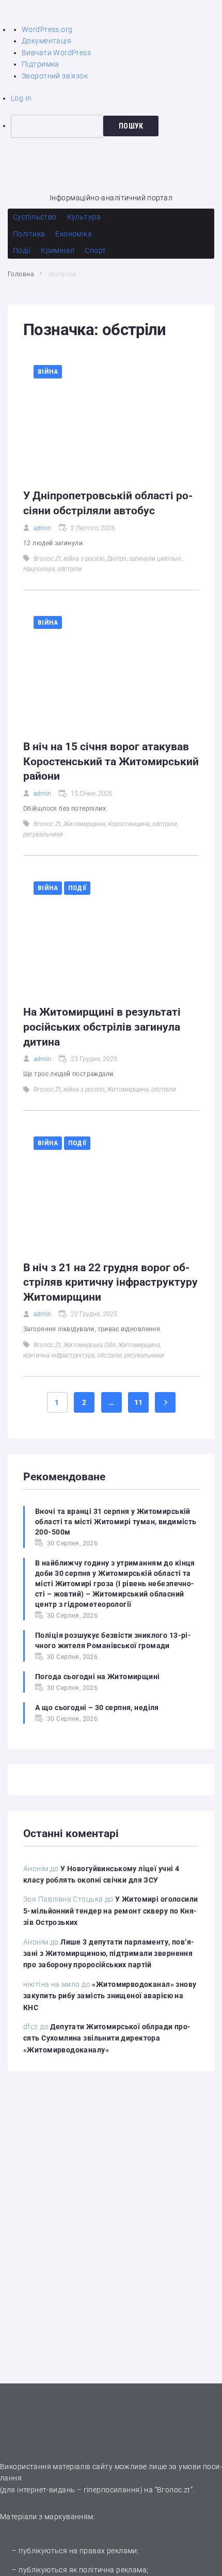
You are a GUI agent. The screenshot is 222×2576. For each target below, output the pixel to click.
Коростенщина (129, 824)
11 (139, 1402)
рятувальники (43, 834)
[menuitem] (116, 126)
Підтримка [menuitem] (41, 64)
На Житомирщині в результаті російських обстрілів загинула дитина (102, 1027)
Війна (48, 372)
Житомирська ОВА (90, 1345)
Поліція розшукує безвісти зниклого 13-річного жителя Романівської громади (113, 1640)
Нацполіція (39, 569)
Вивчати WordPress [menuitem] (56, 53)
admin (42, 528)
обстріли (70, 569)
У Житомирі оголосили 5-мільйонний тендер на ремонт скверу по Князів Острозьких (111, 1911)
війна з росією (84, 559)
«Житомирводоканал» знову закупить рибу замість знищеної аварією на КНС (110, 1996)
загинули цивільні (155, 559)
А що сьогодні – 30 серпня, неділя (97, 1708)
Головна (21, 274)
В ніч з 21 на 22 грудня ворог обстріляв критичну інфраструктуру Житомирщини (110, 1282)
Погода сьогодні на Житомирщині (98, 1677)
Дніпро (117, 559)
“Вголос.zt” (174, 2490)
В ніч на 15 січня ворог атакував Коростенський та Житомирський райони (111, 761)
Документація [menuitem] (46, 41)
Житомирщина (84, 824)
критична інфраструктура (59, 1355)
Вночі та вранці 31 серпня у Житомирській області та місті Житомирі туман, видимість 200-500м (116, 1522)
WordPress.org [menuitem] (47, 29)
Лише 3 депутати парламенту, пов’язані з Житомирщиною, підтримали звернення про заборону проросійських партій (109, 1954)
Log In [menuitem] (21, 98)
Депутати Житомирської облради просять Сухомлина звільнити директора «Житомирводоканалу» (107, 2038)
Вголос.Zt (47, 559)
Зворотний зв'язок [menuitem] (55, 76)
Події (77, 888)
